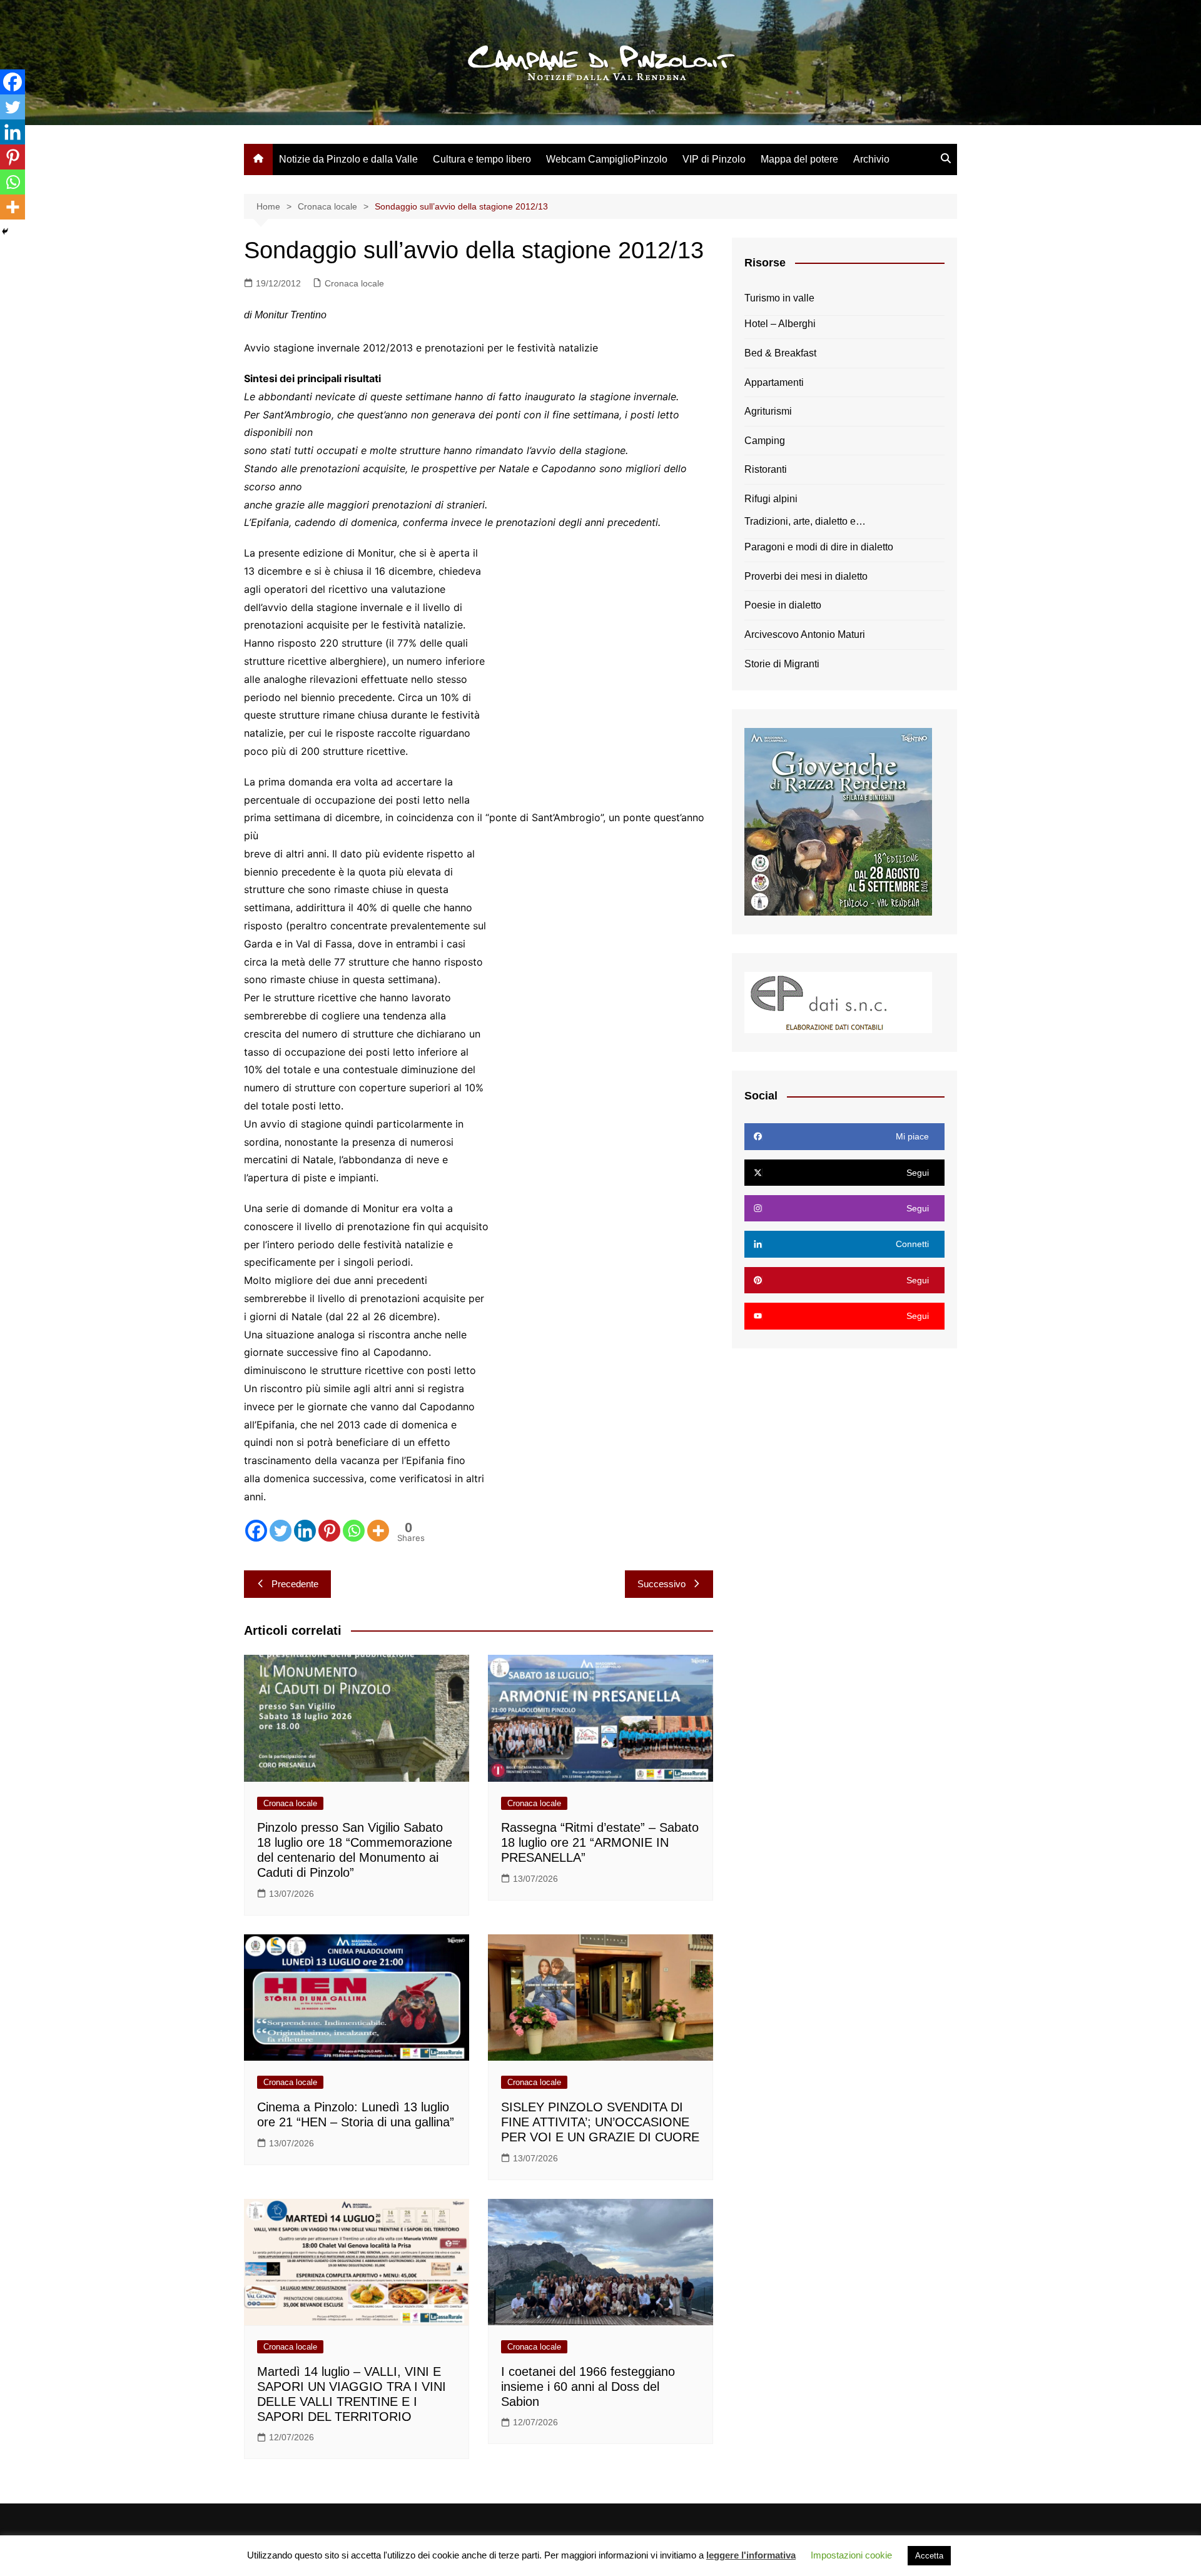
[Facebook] (256, 1531)
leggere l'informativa (751, 2555)
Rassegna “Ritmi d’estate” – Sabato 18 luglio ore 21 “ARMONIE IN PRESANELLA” (600, 1842)
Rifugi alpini (771, 499)
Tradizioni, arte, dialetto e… (805, 521)
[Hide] (5, 231)
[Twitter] (281, 1531)
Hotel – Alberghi (780, 324)
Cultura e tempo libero (482, 159)
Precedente (295, 1584)
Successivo (661, 1584)
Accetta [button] (929, 2556)
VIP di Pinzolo (714, 159)
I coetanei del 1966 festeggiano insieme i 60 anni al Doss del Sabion (588, 2387)
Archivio (871, 159)
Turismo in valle (779, 298)
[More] (378, 1531)
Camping (765, 441)
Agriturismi (768, 411)
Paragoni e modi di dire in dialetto (819, 547)
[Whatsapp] (354, 1531)
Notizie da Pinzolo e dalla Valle (348, 159)
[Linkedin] (305, 1531)
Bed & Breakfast (780, 353)
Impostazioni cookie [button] (851, 2555)
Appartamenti (774, 382)
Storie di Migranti (782, 664)
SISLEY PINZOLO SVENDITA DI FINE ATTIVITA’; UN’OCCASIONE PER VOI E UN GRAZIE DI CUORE (600, 2122)
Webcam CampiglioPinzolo (607, 159)
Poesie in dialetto (783, 605)
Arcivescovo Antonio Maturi (805, 634)
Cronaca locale (354, 283)
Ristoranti (766, 469)
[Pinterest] (329, 1531)
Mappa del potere (799, 159)
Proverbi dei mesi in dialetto (806, 576)
